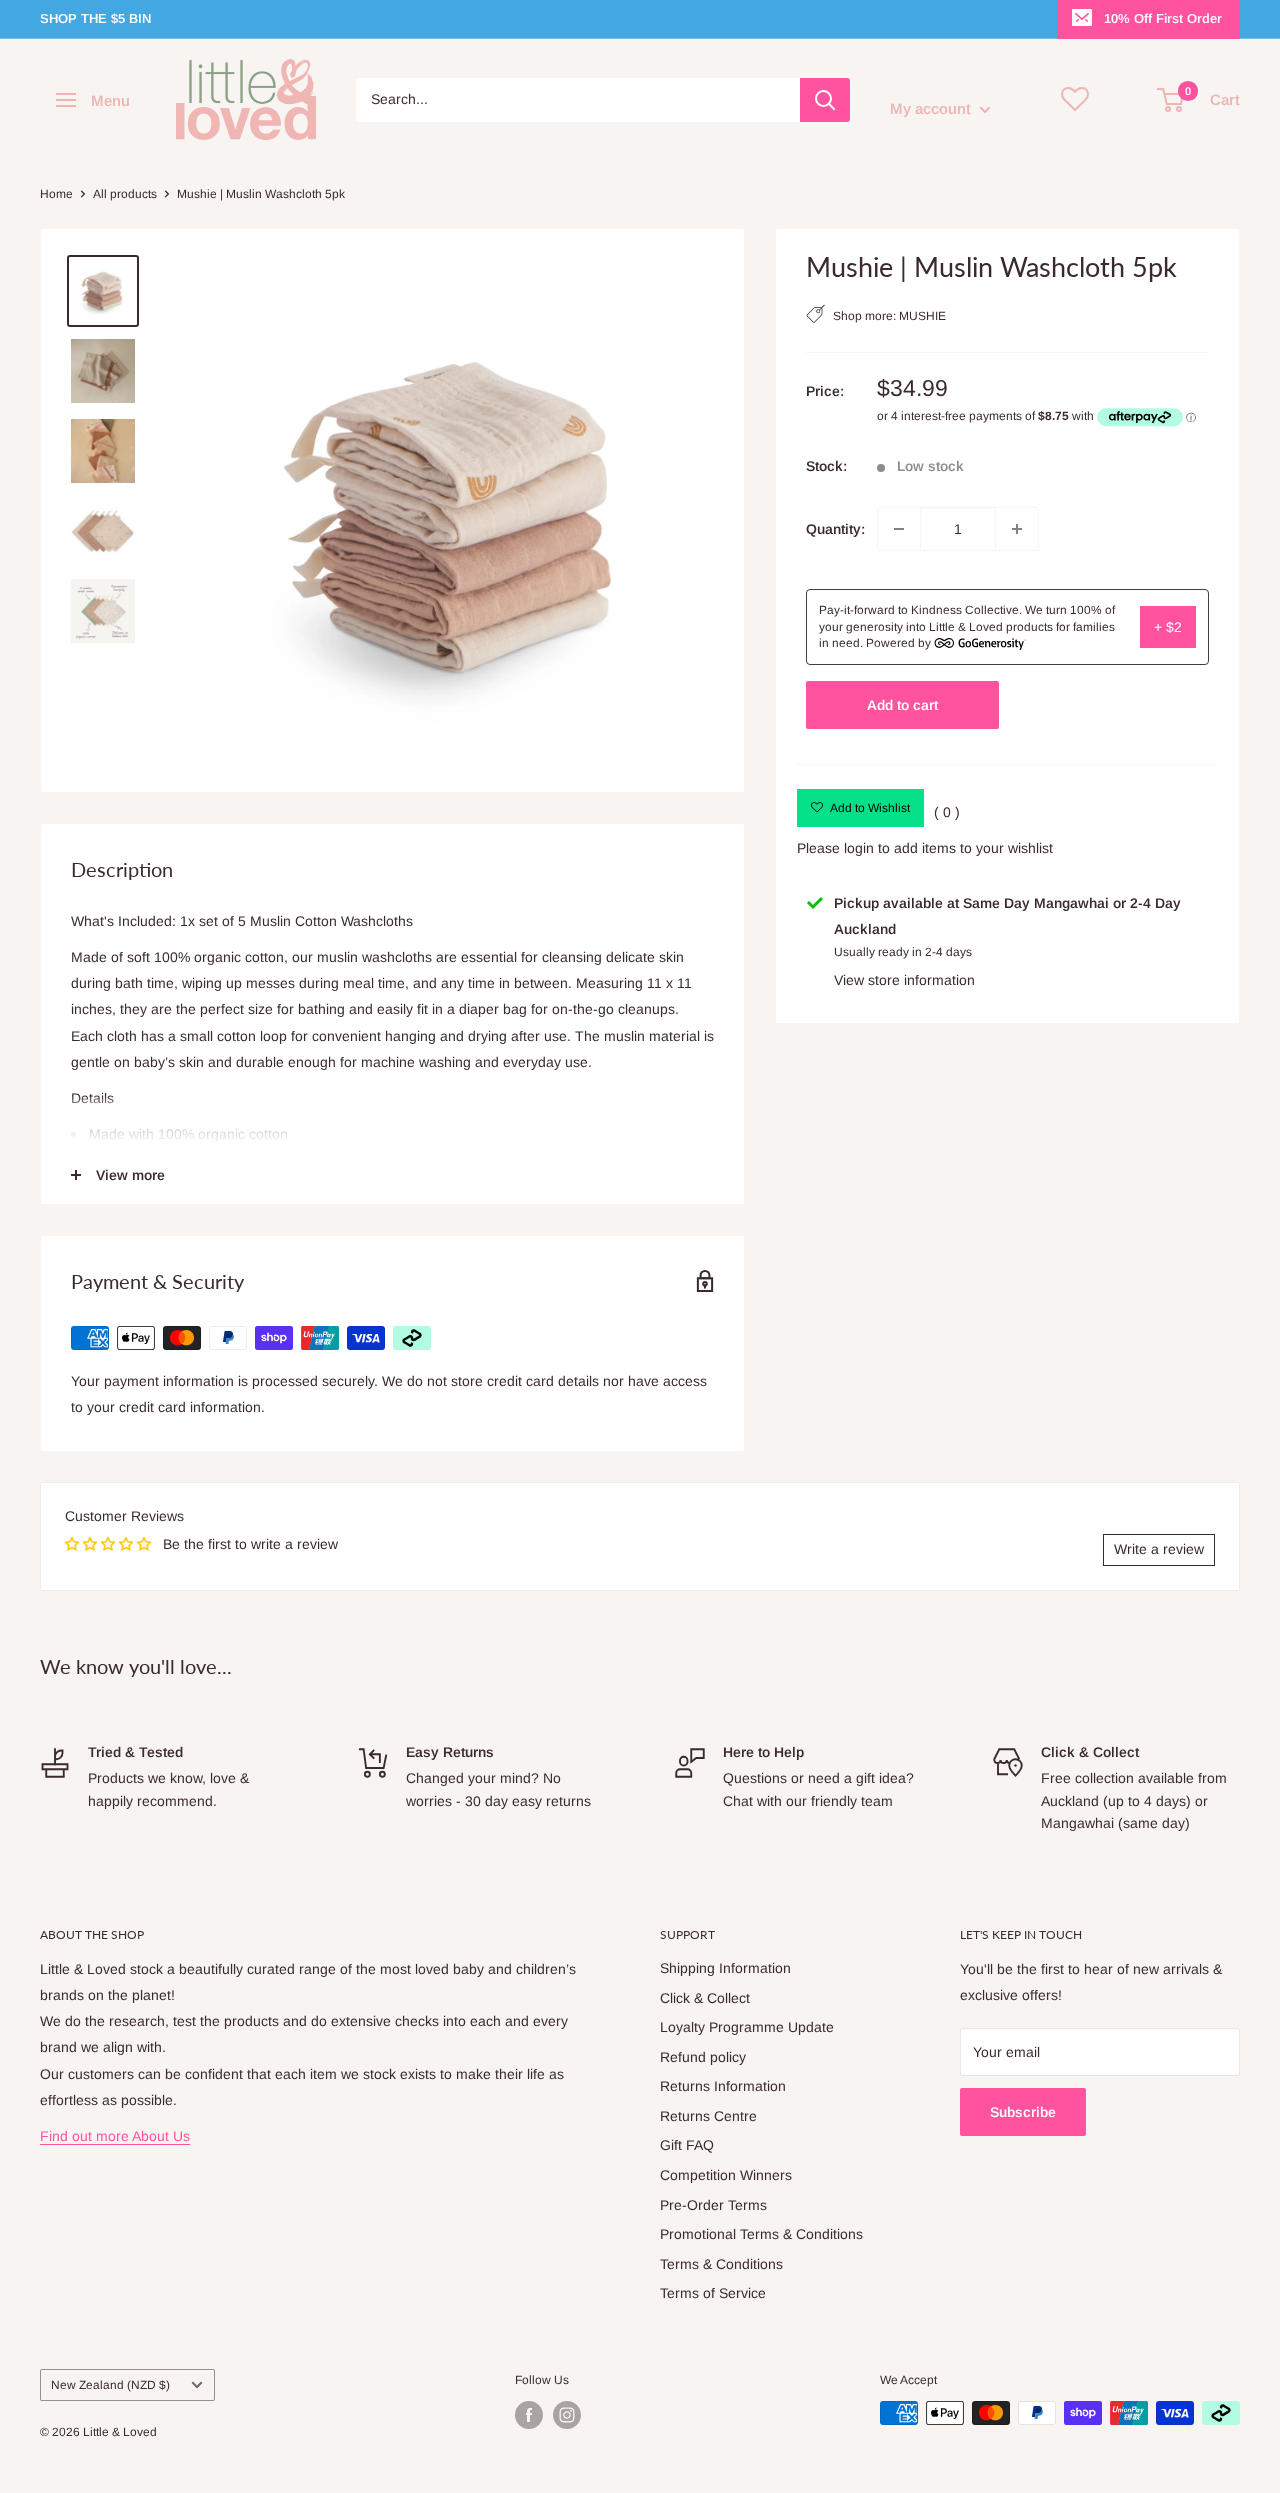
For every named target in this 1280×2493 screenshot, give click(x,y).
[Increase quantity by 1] (1017, 529)
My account (932, 108)
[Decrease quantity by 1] (899, 529)
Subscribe (1023, 2112)
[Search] (825, 100)
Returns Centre (708, 2116)
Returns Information (723, 2086)
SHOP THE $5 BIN (95, 18)
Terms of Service (713, 2293)
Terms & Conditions (721, 2264)
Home (56, 194)
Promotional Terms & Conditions (761, 2234)
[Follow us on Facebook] (529, 2415)
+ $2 (1168, 627)
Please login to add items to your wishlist (925, 848)
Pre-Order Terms (713, 2205)
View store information (904, 980)
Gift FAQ (687, 2145)
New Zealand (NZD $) (110, 2385)
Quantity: (835, 529)
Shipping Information (725, 1968)
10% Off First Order (1163, 18)
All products (125, 194)
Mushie (922, 316)
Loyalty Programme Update (747, 2027)
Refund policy (703, 2057)
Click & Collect (705, 1998)
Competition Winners (726, 2175)
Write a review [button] (1159, 1549)
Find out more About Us (115, 2136)
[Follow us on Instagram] (567, 2415)
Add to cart (902, 705)
